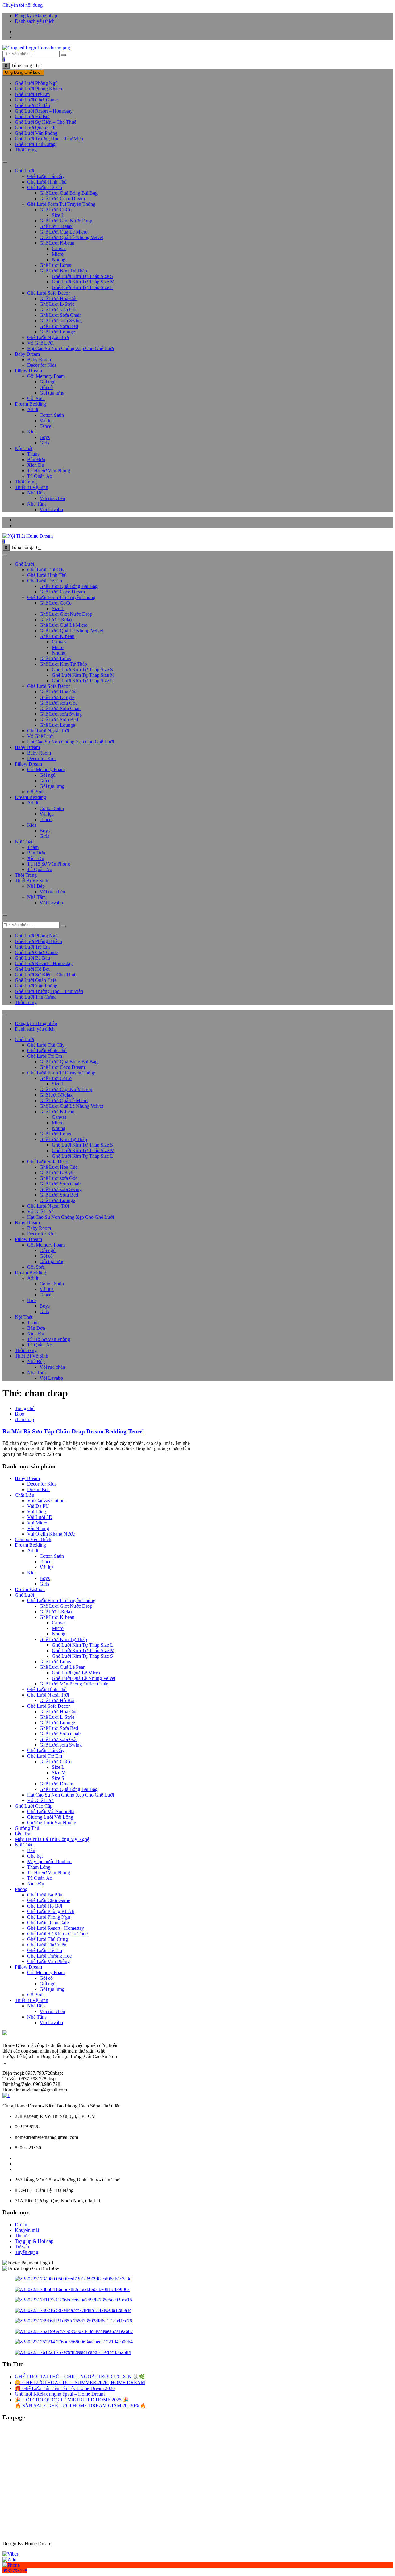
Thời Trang (26, 150)
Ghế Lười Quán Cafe (36, 128)
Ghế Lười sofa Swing (61, 321)
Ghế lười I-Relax (56, 226)
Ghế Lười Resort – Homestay (44, 111)
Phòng (21, 1889)
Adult (33, 409)
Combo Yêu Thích (33, 1539)
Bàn (31, 1850)
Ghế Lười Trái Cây (46, 176)
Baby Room (39, 360)
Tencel (46, 426)
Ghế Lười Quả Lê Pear (62, 1667)
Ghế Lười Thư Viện (47, 1945)
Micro (58, 254)
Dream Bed (38, 1489)
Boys (45, 437)
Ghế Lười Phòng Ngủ (36, 83)
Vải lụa (47, 421)
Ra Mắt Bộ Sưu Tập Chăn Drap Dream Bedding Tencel (73, 1431)
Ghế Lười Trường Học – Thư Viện (49, 139)
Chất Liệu (25, 1495)
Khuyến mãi (27, 2230)
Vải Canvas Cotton (46, 1501)
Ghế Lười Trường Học (49, 1956)
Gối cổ (46, 387)
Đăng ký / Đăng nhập (36, 16)
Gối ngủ (48, 382)
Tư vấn (22, 2247)
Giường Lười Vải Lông (50, 1817)
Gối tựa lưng (52, 393)
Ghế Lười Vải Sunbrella (51, 1811)
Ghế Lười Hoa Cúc (58, 298)
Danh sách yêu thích (35, 21)
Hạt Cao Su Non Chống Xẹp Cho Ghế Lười (71, 348)
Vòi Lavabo (51, 509)
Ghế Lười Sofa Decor (48, 293)
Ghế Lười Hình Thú (47, 182)
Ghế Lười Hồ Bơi (57, 1700)
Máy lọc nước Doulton (49, 1861)
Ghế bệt (35, 1856)
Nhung (59, 260)
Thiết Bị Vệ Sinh (31, 487)
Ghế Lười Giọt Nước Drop (66, 221)
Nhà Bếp (36, 493)
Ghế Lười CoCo (56, 210)
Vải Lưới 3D (40, 1517)
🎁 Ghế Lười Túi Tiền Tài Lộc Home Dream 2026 (65, 2388)
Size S (58, 1778)
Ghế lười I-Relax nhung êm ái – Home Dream (60, 2394)
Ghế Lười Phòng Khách (38, 89)
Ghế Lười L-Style (57, 304)
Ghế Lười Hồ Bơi (32, 116)
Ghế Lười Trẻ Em (32, 94)
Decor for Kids (42, 365)
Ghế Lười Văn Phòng (36, 133)
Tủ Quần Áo (40, 476)
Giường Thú (27, 1828)
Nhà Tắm (36, 504)
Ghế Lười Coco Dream (62, 198)
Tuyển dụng (27, 2252)
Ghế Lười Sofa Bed (59, 326)
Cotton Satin (52, 415)
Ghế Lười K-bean (57, 243)
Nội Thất (24, 448)
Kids (32, 432)
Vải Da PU (38, 1506)
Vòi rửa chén (52, 498)
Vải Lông (37, 1512)
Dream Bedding (30, 404)
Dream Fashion (30, 1589)
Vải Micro (37, 1523)
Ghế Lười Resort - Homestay (56, 1928)
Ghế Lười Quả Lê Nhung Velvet (71, 237)
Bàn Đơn (36, 459)
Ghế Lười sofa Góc (58, 310)
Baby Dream (27, 354)
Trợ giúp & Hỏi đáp (34, 2241)
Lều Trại (23, 1834)
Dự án (21, 2225)
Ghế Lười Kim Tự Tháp (63, 271)
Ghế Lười (24, 171)
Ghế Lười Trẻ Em (45, 1950)
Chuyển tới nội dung (23, 5)
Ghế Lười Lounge (57, 332)
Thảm (33, 454)
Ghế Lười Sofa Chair (60, 315)
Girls (44, 443)
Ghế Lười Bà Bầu (32, 105)
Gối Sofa (36, 398)
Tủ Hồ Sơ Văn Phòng (49, 471)
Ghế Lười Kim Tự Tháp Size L (83, 287)
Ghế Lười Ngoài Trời (48, 337)
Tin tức (22, 2236)
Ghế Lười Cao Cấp (34, 1806)
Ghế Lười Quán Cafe (48, 1923)
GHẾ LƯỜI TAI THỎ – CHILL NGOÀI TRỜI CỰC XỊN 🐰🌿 (80, 2377)
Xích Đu (36, 465)
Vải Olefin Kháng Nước (51, 1534)
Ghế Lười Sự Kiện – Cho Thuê (46, 122)
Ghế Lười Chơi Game (36, 100)
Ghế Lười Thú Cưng (35, 144)
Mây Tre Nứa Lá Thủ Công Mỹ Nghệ (52, 1839)
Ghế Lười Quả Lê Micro (64, 232)
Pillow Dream (28, 371)
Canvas (59, 248)
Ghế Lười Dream (56, 1784)
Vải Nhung (38, 1528)
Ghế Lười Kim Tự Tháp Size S (82, 276)
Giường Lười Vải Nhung (52, 1823)
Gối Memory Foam (46, 376)
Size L (58, 215)
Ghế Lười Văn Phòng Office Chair (74, 1684)
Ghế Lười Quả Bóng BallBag (69, 193)
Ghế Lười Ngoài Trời (48, 1695)
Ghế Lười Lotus (55, 265)
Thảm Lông (39, 1867)
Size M (59, 1773)
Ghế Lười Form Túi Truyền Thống (61, 204)
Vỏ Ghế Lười (40, 343)
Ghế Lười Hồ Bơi (45, 1906)
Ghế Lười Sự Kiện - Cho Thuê (57, 1934)
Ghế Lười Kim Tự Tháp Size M (83, 282)
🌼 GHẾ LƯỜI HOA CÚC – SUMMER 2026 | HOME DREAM (80, 2382)
